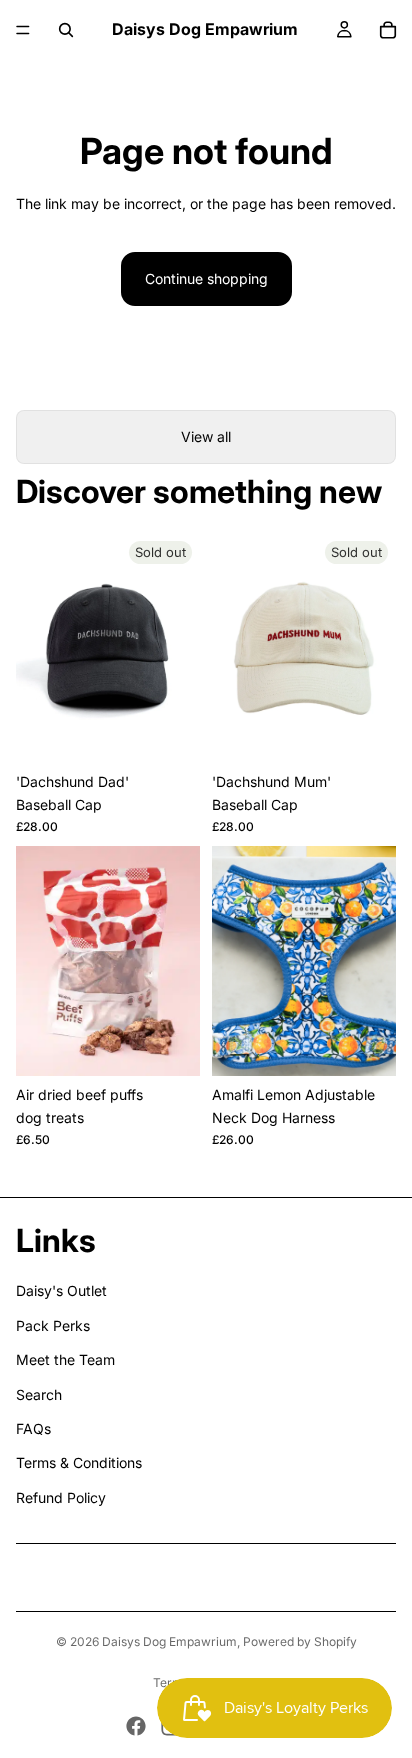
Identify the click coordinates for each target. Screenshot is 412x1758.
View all (206, 436)
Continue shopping (206, 278)
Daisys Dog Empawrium (169, 1641)
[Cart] (388, 30)
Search (39, 1394)
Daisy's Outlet (61, 1290)
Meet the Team (65, 1359)
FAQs (33, 1428)
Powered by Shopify (300, 1641)
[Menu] (23, 30)
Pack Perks (53, 1325)
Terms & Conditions (79, 1462)
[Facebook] (136, 1726)
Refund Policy (61, 1497)
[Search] (66, 30)
